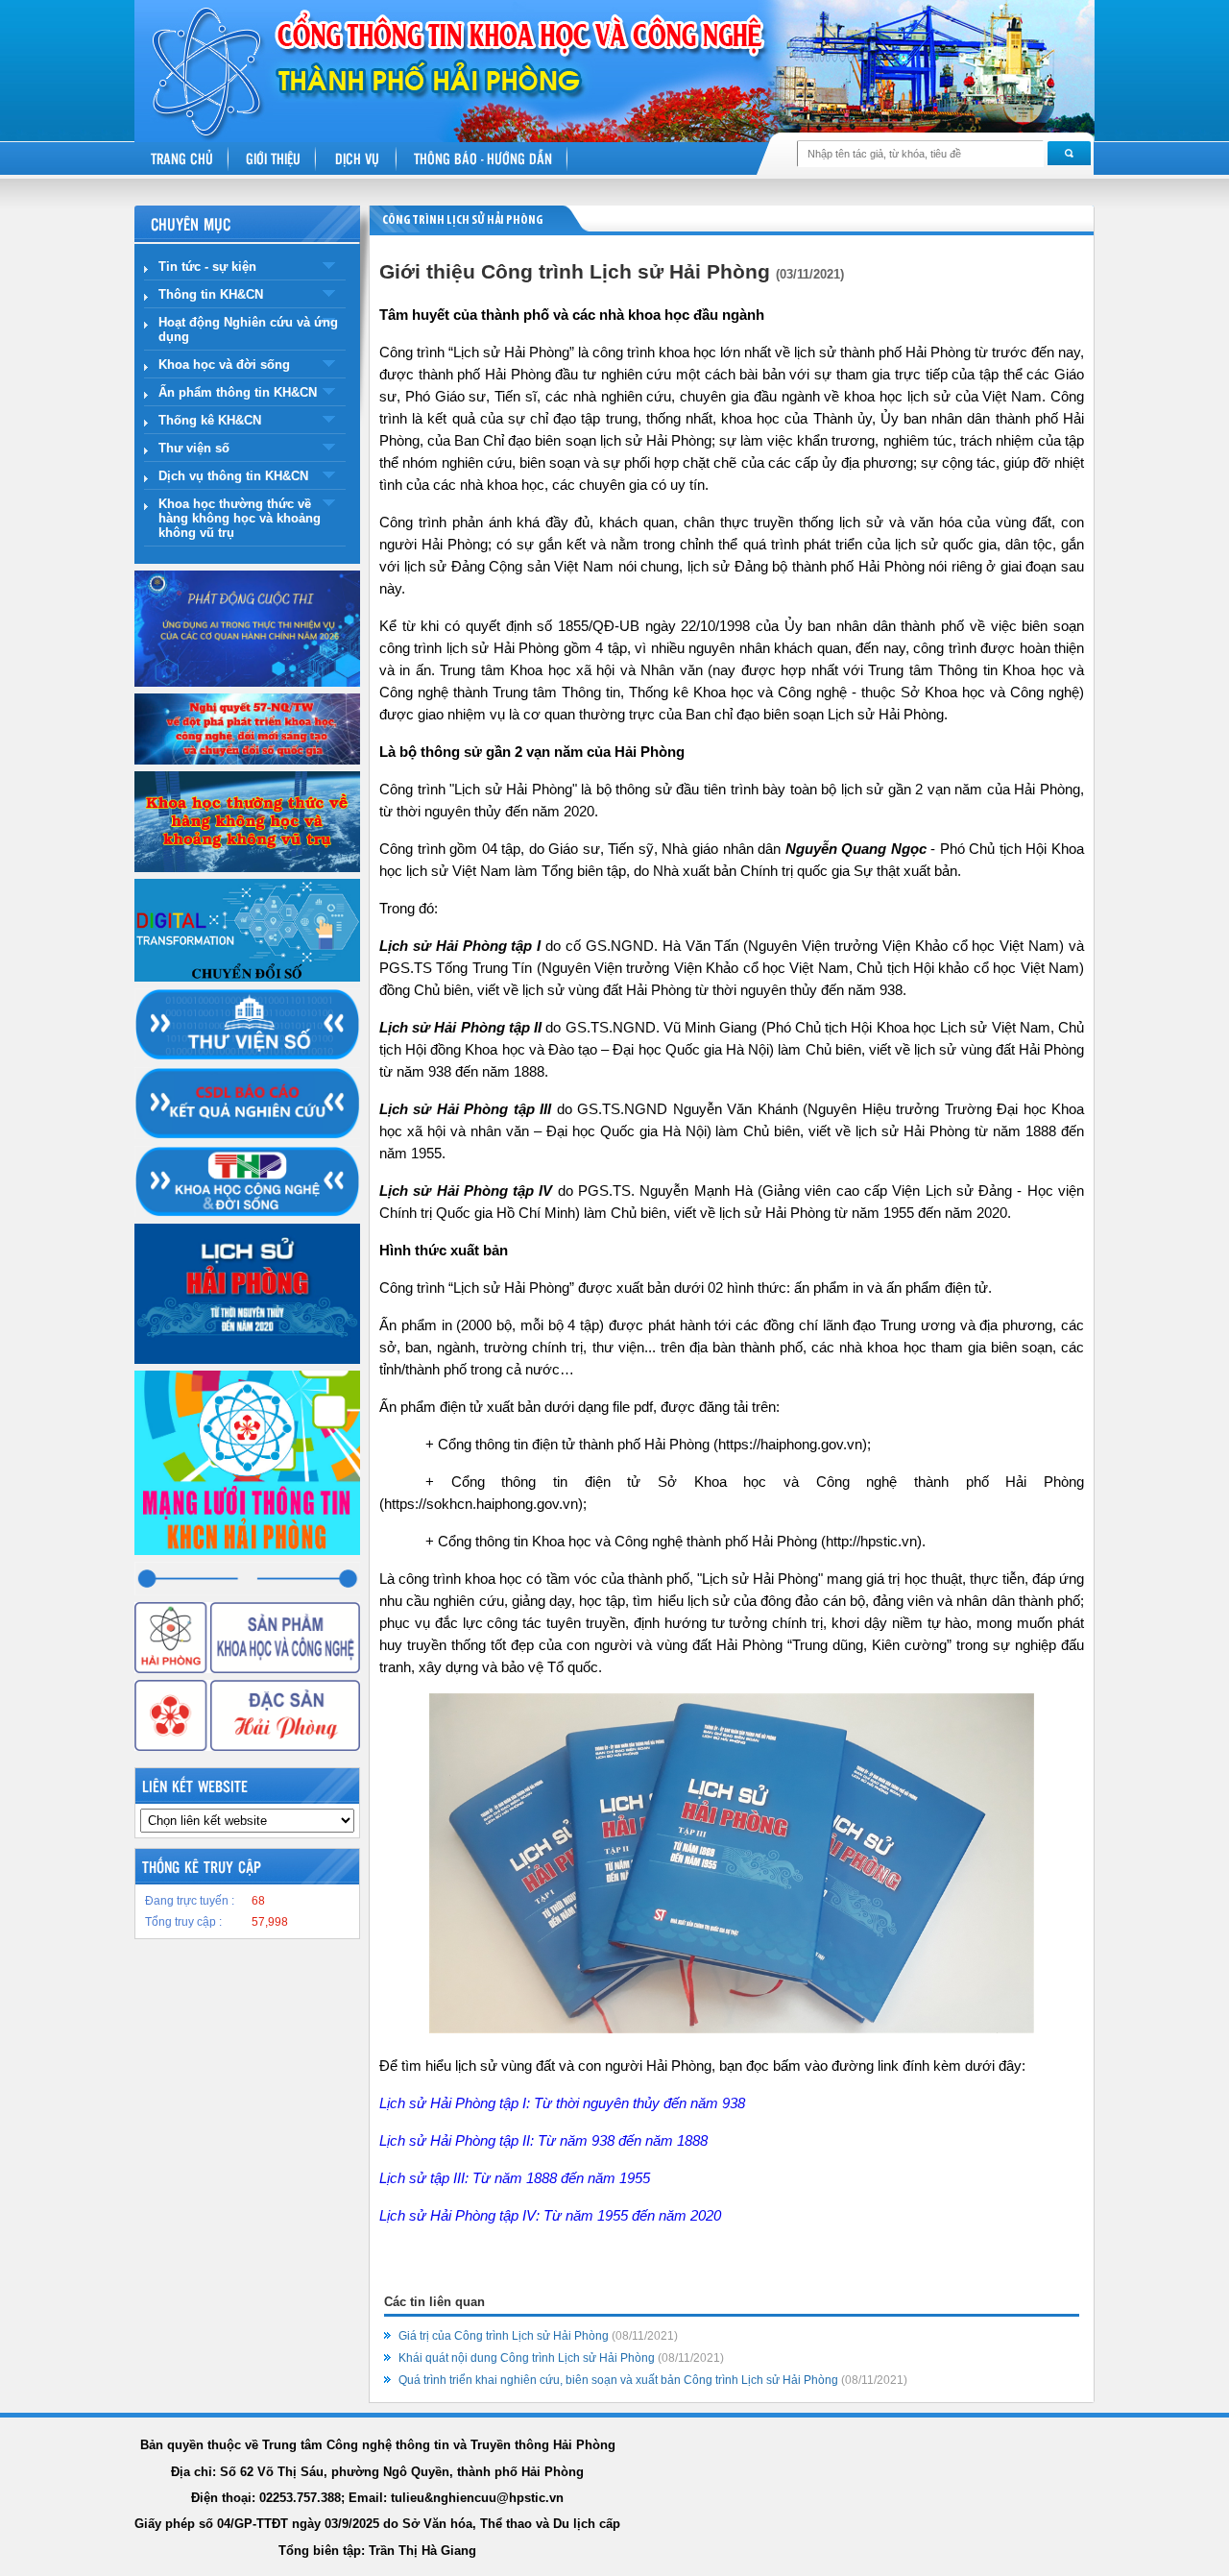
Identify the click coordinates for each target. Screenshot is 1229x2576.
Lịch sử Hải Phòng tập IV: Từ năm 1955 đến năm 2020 (550, 2215)
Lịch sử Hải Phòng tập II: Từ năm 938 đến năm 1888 (543, 2140)
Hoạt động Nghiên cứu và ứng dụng (248, 329)
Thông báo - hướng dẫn (483, 158)
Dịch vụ (357, 158)
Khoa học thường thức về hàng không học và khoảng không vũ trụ (240, 518)
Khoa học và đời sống (224, 365)
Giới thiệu (273, 158)
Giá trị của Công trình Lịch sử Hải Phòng (538, 2336)
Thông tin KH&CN (211, 294)
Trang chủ (182, 158)
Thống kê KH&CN (210, 420)
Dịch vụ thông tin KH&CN (233, 476)
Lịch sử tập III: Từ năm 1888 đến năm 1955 (515, 2178)
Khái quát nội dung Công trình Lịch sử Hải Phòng (561, 2358)
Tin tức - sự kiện (207, 267)
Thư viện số (194, 448)
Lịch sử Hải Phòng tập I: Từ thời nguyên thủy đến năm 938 (562, 2103)
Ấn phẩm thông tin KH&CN (238, 392)
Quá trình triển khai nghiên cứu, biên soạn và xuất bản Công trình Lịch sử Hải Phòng (653, 2380)
